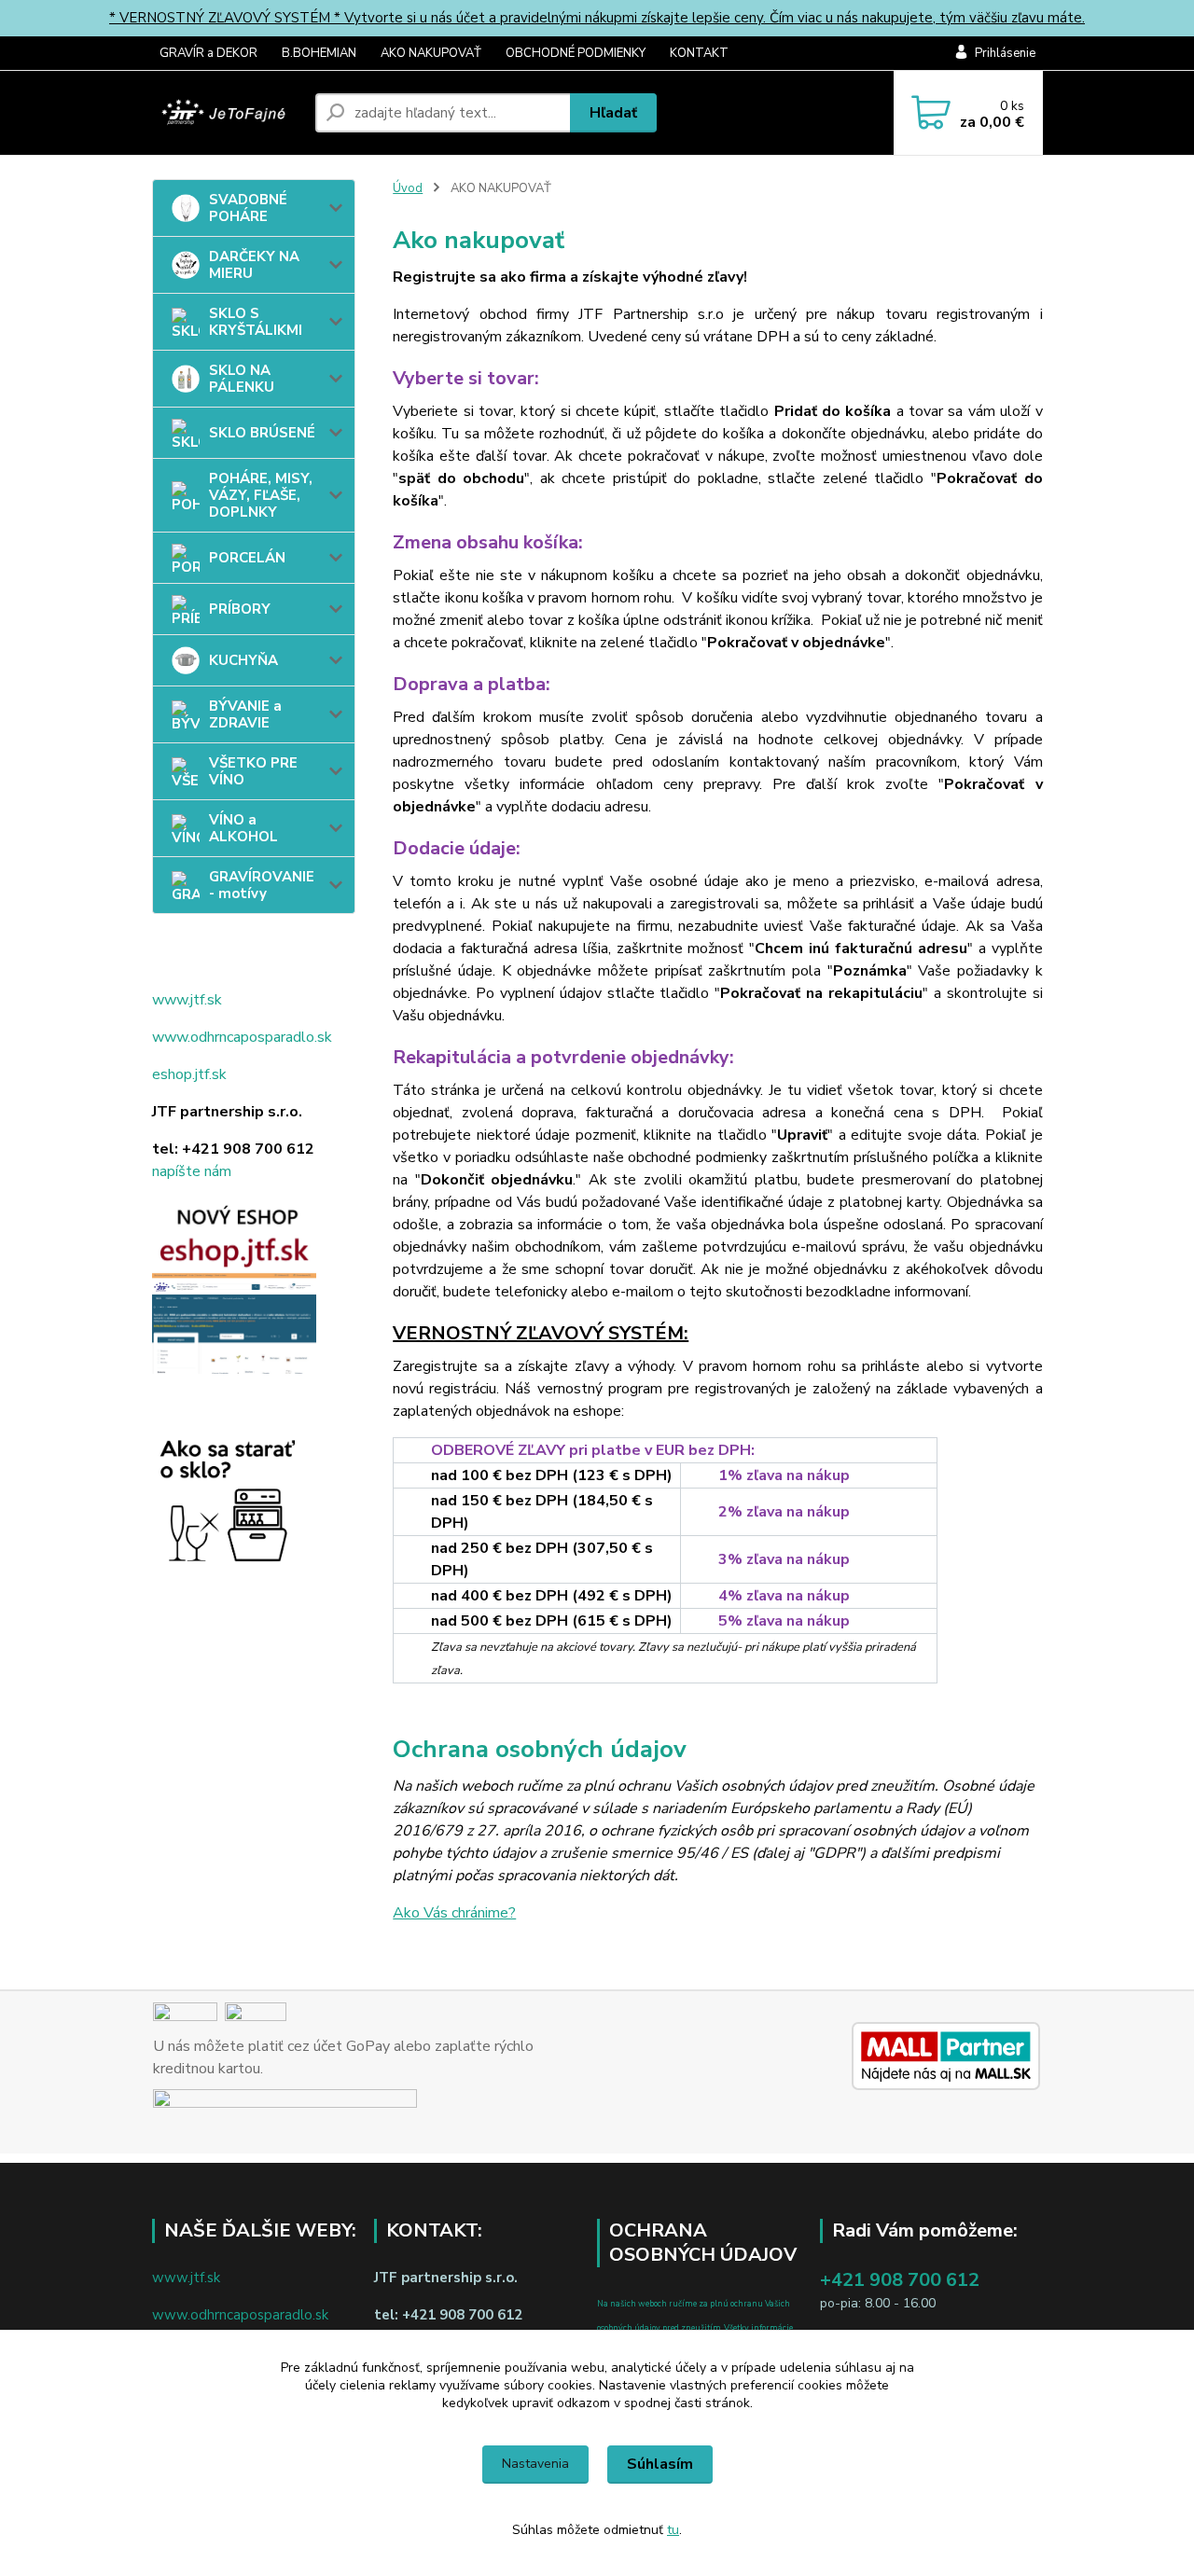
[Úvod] (226, 113)
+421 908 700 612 (900, 2280)
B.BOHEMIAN (319, 53)
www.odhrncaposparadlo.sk (242, 1037)
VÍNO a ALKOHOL (243, 828)
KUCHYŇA (243, 660)
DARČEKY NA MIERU (254, 265)
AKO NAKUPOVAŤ (431, 53)
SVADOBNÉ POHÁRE (248, 208)
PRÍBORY (240, 609)
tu (673, 2530)
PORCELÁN (247, 558)
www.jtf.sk (187, 1000)
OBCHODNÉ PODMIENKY (576, 53)
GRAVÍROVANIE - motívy (262, 885)
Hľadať (613, 113)
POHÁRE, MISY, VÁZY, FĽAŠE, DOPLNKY (261, 495)
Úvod (408, 188)
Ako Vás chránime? (454, 1913)
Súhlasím (660, 2464)
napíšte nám (192, 1171)
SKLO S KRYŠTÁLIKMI (256, 322)
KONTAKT (699, 53)
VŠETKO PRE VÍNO (253, 771)
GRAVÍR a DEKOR (208, 53)
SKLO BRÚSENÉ (262, 433)
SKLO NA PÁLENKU (242, 379)
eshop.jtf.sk (189, 1074)
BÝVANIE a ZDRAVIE (245, 714)
